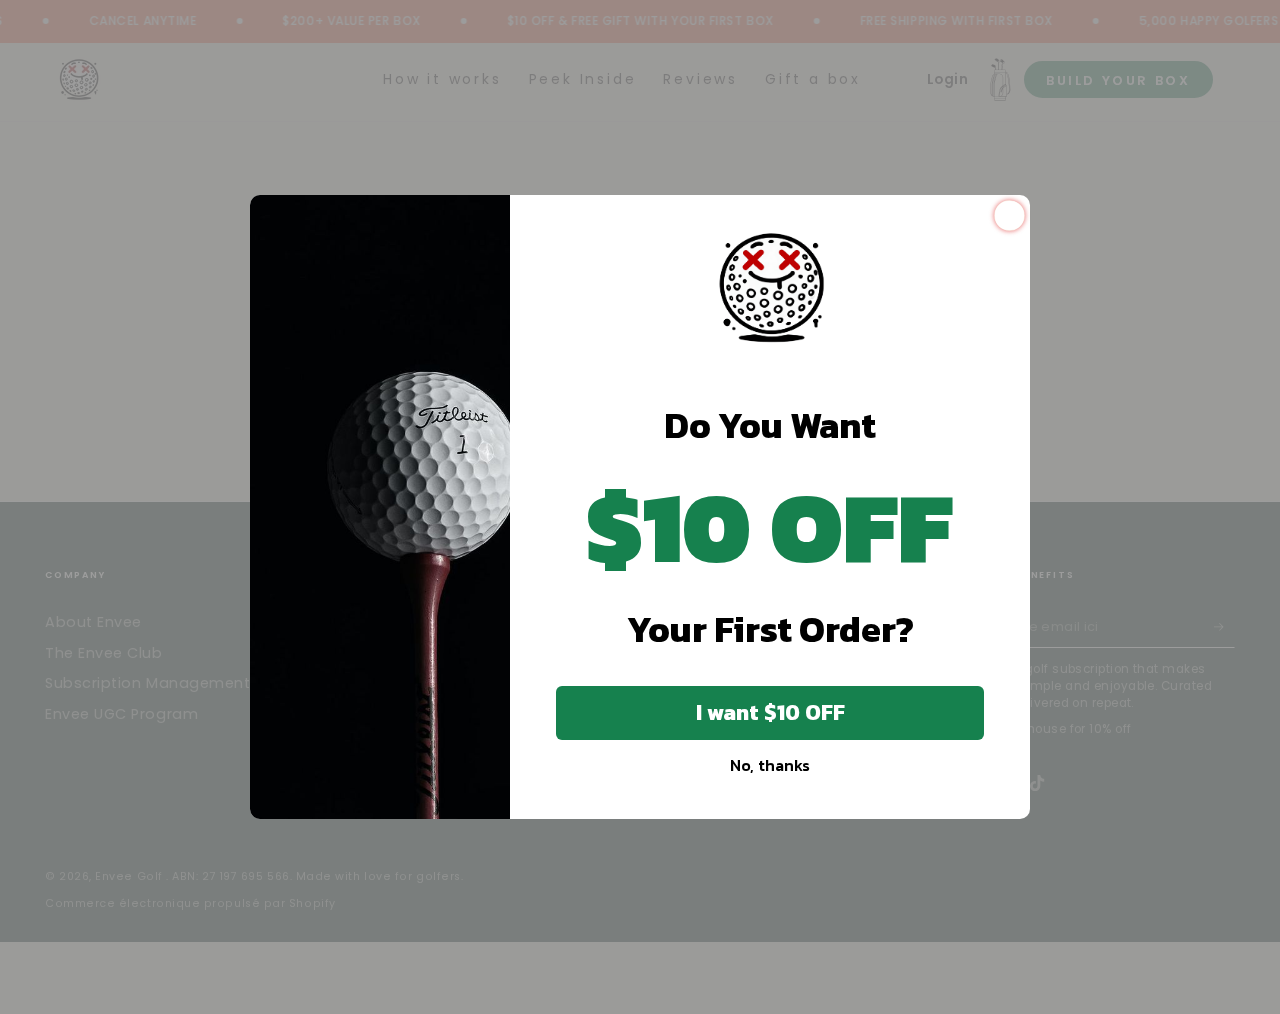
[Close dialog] (1009, 215)
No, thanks (770, 765)
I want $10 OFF (770, 712)
